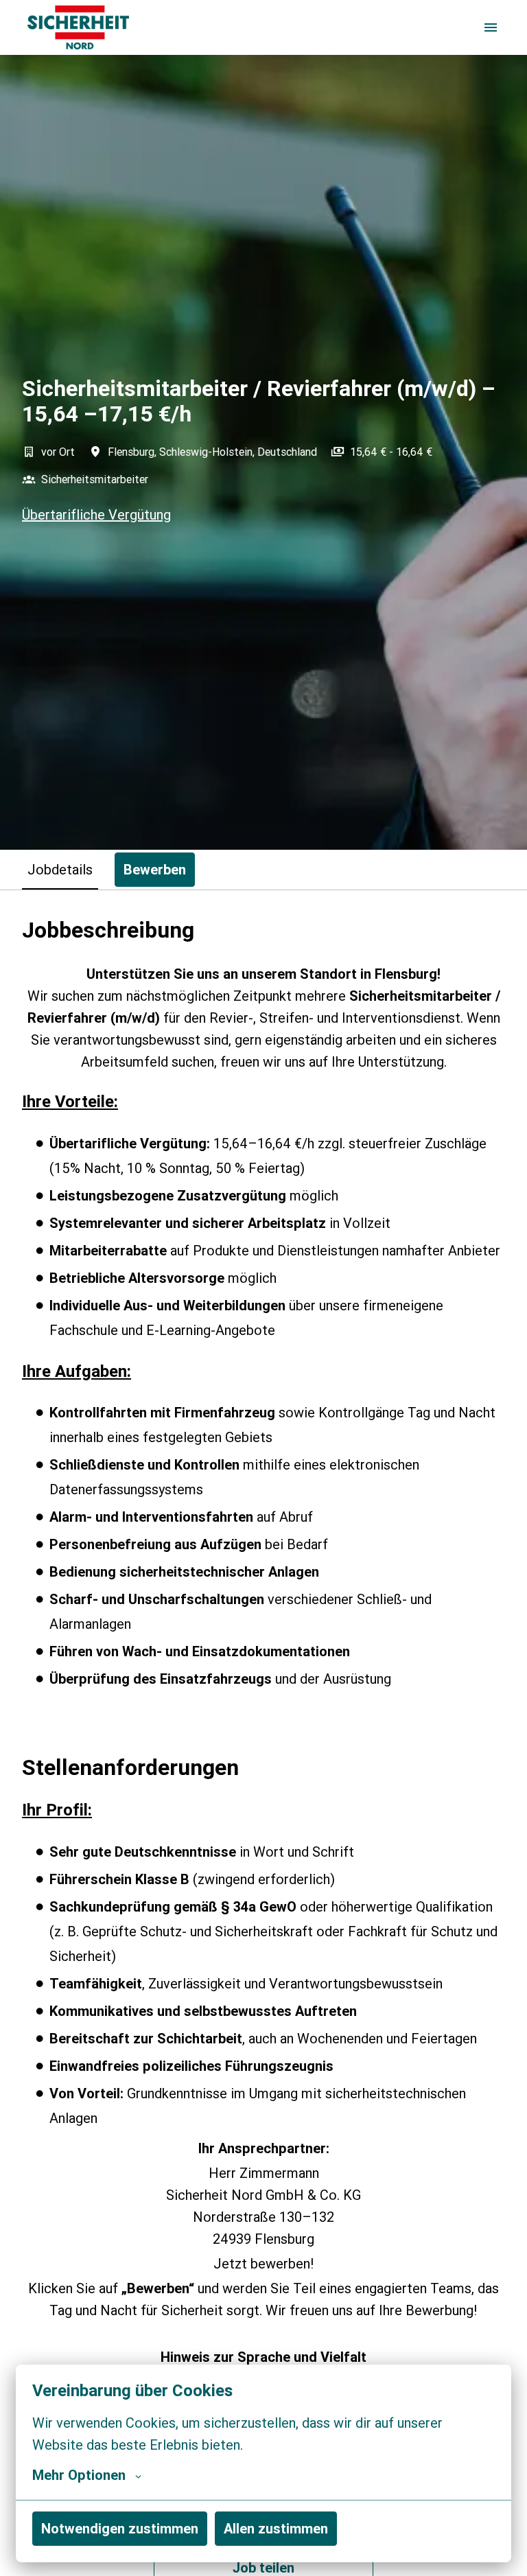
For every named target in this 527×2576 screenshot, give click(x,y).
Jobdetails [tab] (60, 869)
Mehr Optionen (79, 2475)
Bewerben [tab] (155, 869)
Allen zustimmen (276, 2528)
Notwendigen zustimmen (120, 2528)
